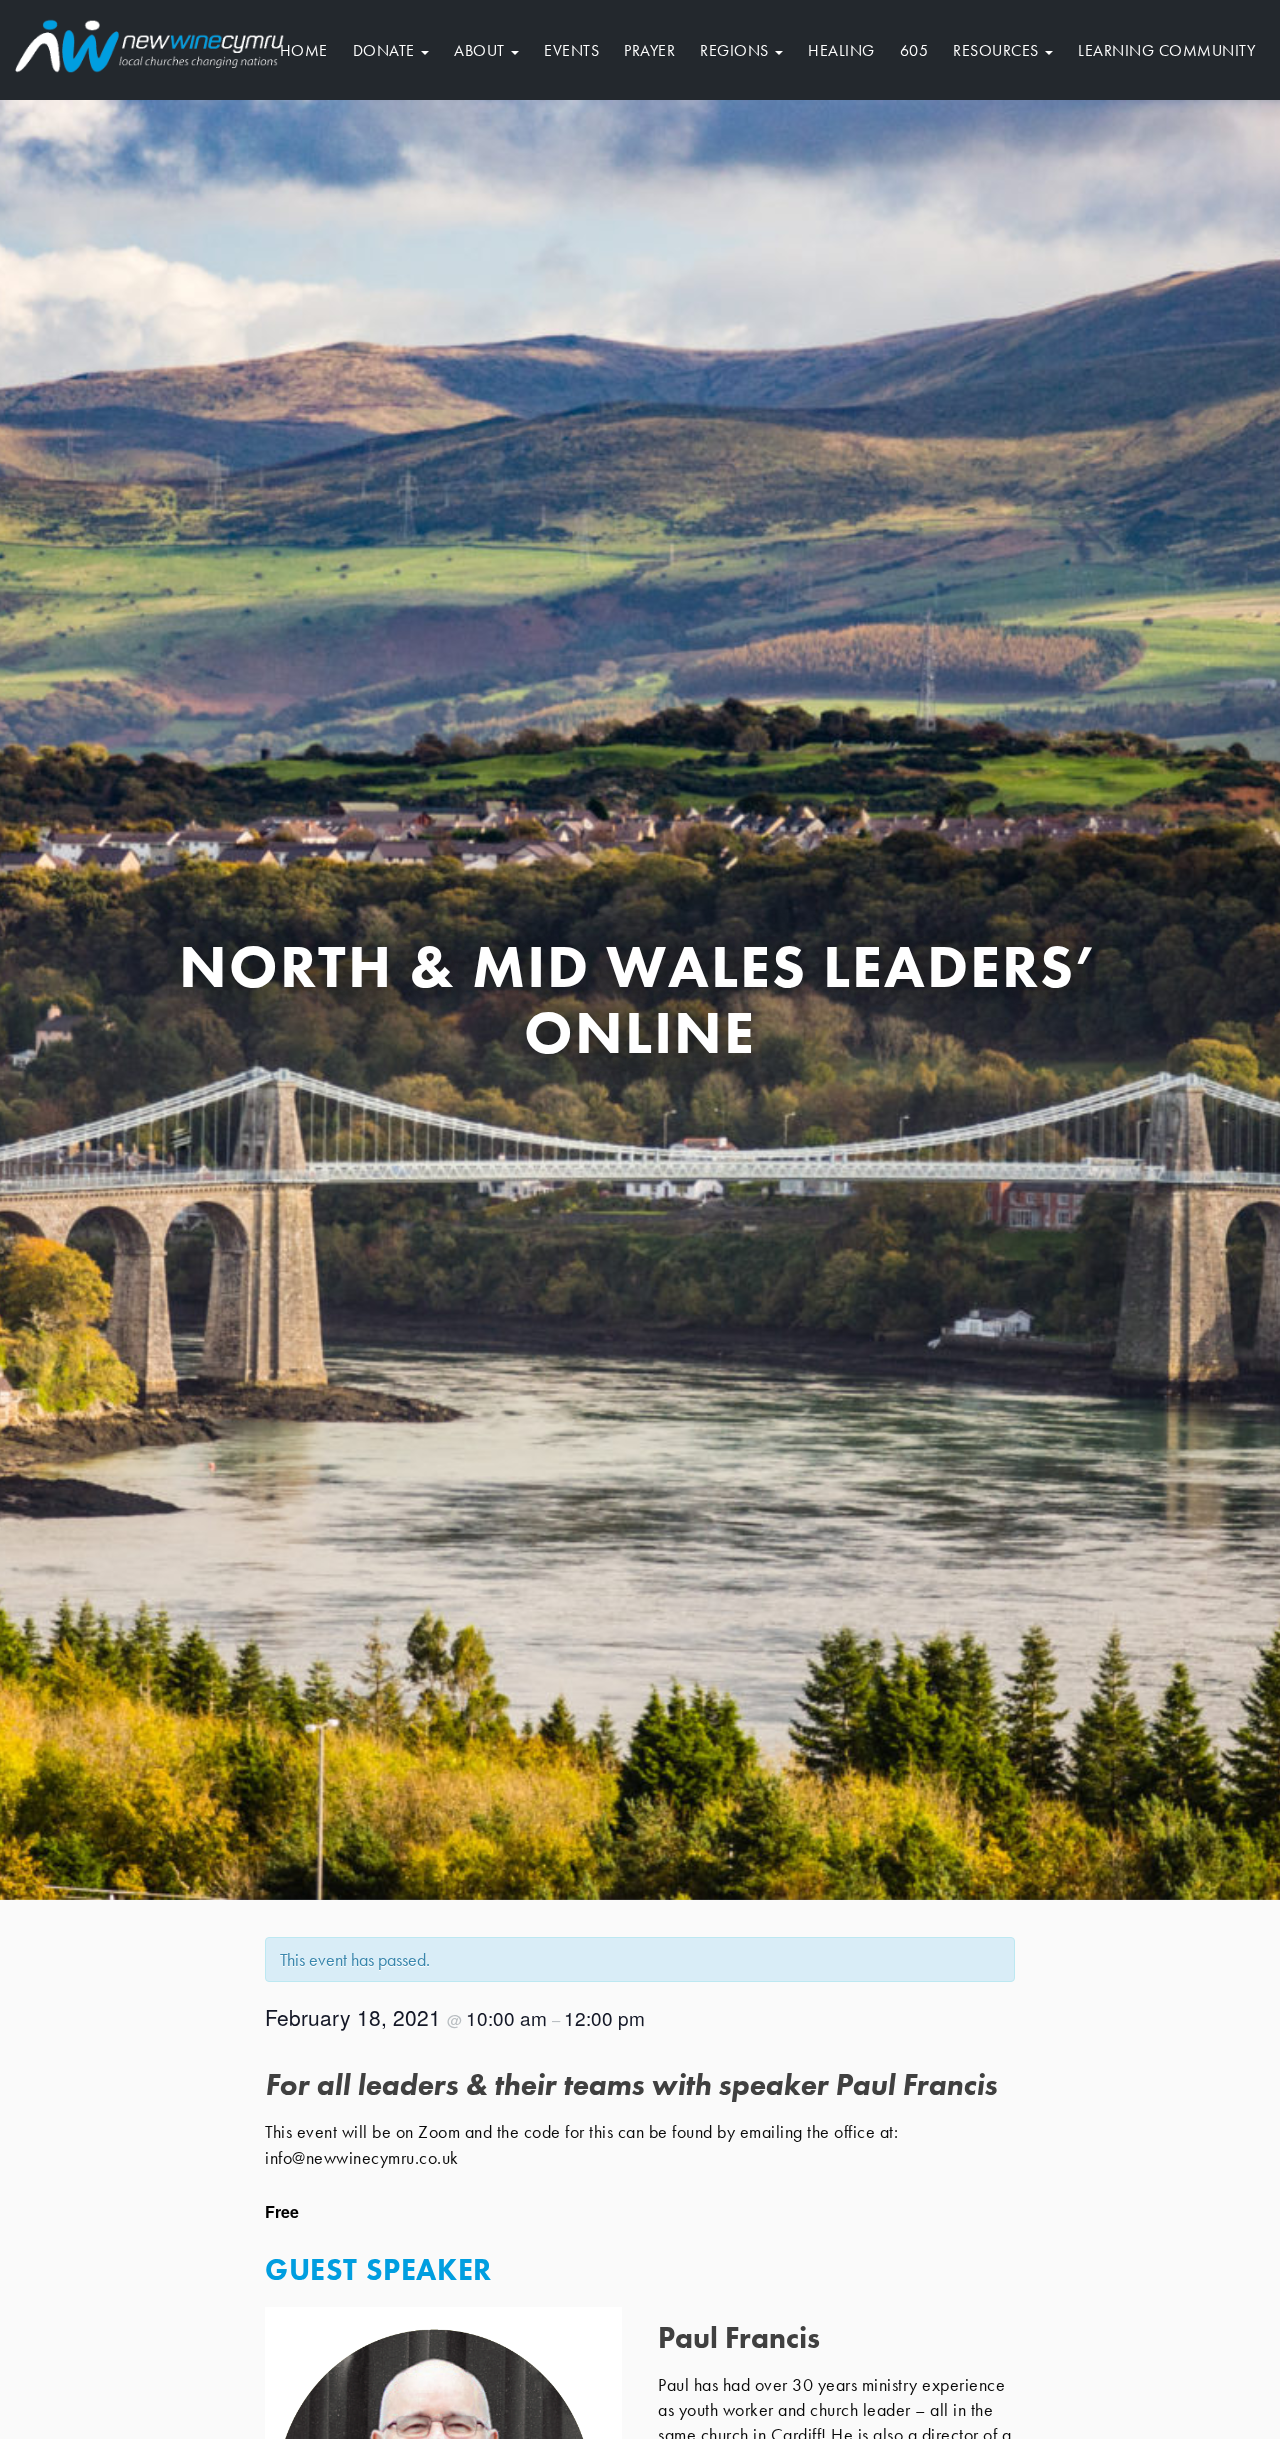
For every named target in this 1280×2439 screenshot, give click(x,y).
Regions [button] (736, 50)
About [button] (481, 50)
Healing (841, 50)
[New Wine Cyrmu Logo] (150, 42)
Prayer (649, 50)
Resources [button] (998, 50)
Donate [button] (386, 50)
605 (914, 50)
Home (304, 50)
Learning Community (1166, 50)
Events (571, 50)
